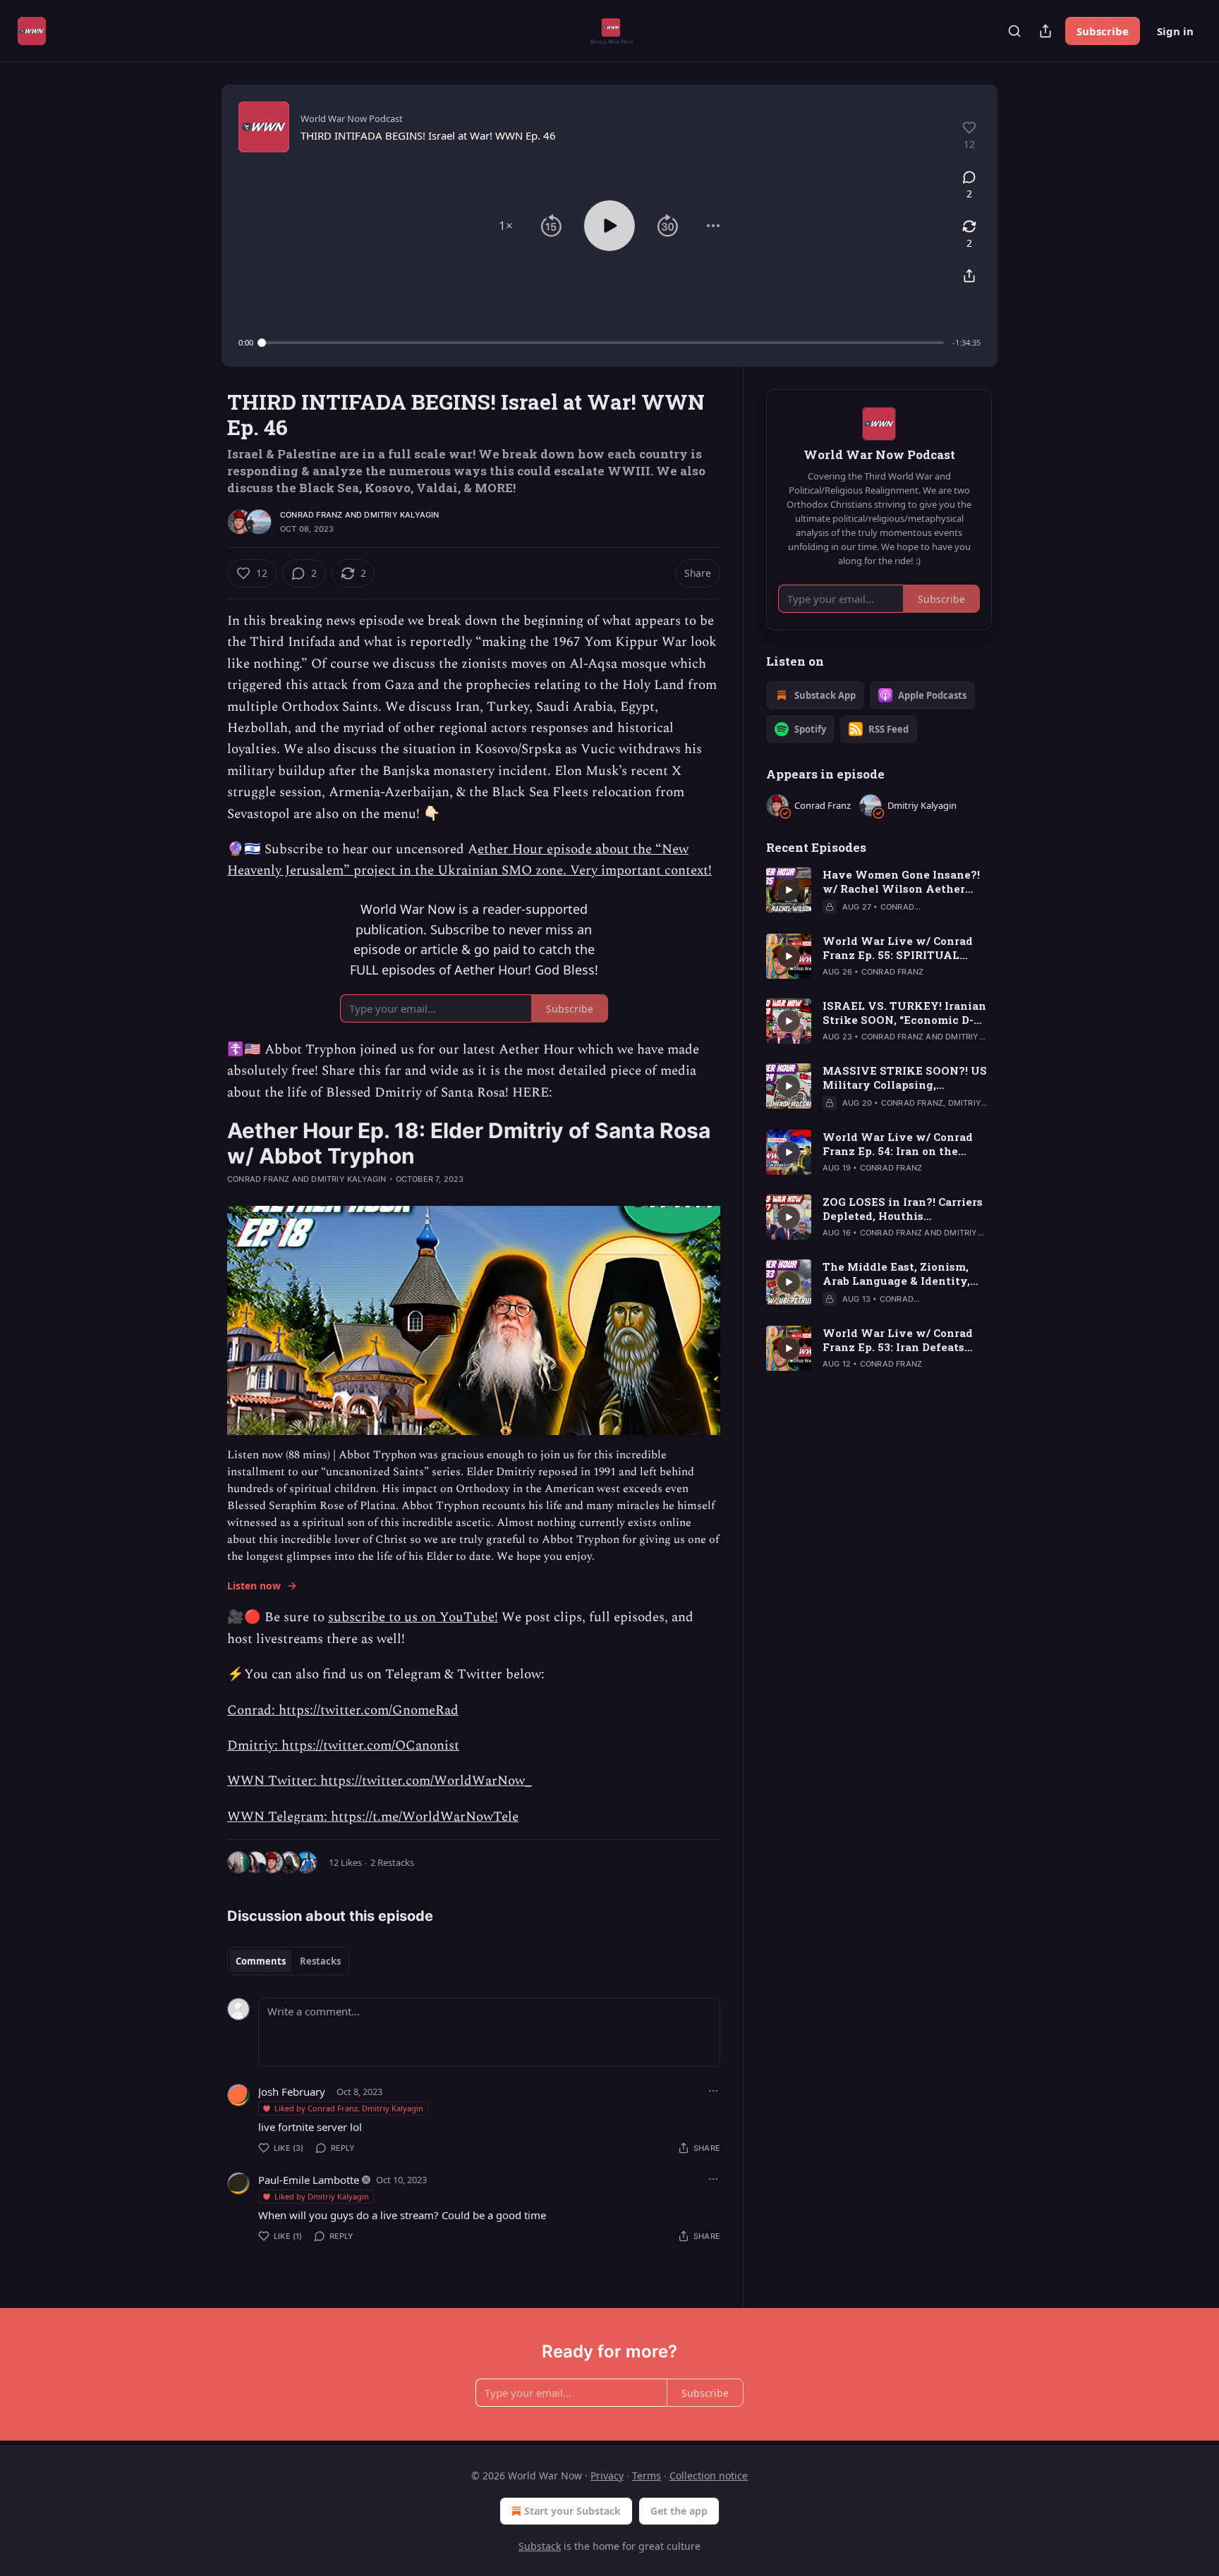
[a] (789, 890)
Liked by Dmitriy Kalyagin (322, 2196)
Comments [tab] (261, 1961)
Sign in (1175, 31)
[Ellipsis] (713, 2091)
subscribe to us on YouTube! (413, 1617)
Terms (647, 2476)
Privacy (607, 2476)
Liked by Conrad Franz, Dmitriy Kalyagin (349, 2108)
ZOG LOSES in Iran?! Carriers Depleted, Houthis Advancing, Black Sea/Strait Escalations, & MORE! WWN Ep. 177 (903, 1209)
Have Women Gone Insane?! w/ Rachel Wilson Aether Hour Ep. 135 (901, 881)
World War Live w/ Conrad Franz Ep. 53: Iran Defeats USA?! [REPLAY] (898, 1340)
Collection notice (709, 2476)
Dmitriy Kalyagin (401, 515)
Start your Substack (572, 2511)
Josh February (292, 2092)
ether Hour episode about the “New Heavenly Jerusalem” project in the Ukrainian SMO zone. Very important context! (469, 860)
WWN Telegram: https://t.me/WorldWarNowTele (373, 1817)
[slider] (603, 343)
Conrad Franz (311, 515)
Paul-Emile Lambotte (309, 2180)
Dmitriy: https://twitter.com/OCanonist (343, 1746)
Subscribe (1103, 31)
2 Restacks (392, 1862)
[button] (506, 226)
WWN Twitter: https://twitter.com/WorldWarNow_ (380, 1781)
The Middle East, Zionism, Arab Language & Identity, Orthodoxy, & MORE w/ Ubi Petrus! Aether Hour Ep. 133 (899, 1274)
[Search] (1014, 31)
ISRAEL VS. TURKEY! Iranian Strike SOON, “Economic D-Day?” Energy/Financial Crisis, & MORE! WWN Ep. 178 (905, 1013)
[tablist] (288, 1961)
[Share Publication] (1045, 31)
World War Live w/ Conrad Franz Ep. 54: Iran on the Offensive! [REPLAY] (898, 1144)
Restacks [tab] (320, 1961)
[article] (879, 891)
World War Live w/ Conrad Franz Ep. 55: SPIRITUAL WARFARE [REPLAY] (898, 948)
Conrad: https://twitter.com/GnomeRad (343, 1710)
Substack (540, 2546)
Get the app (679, 2511)
